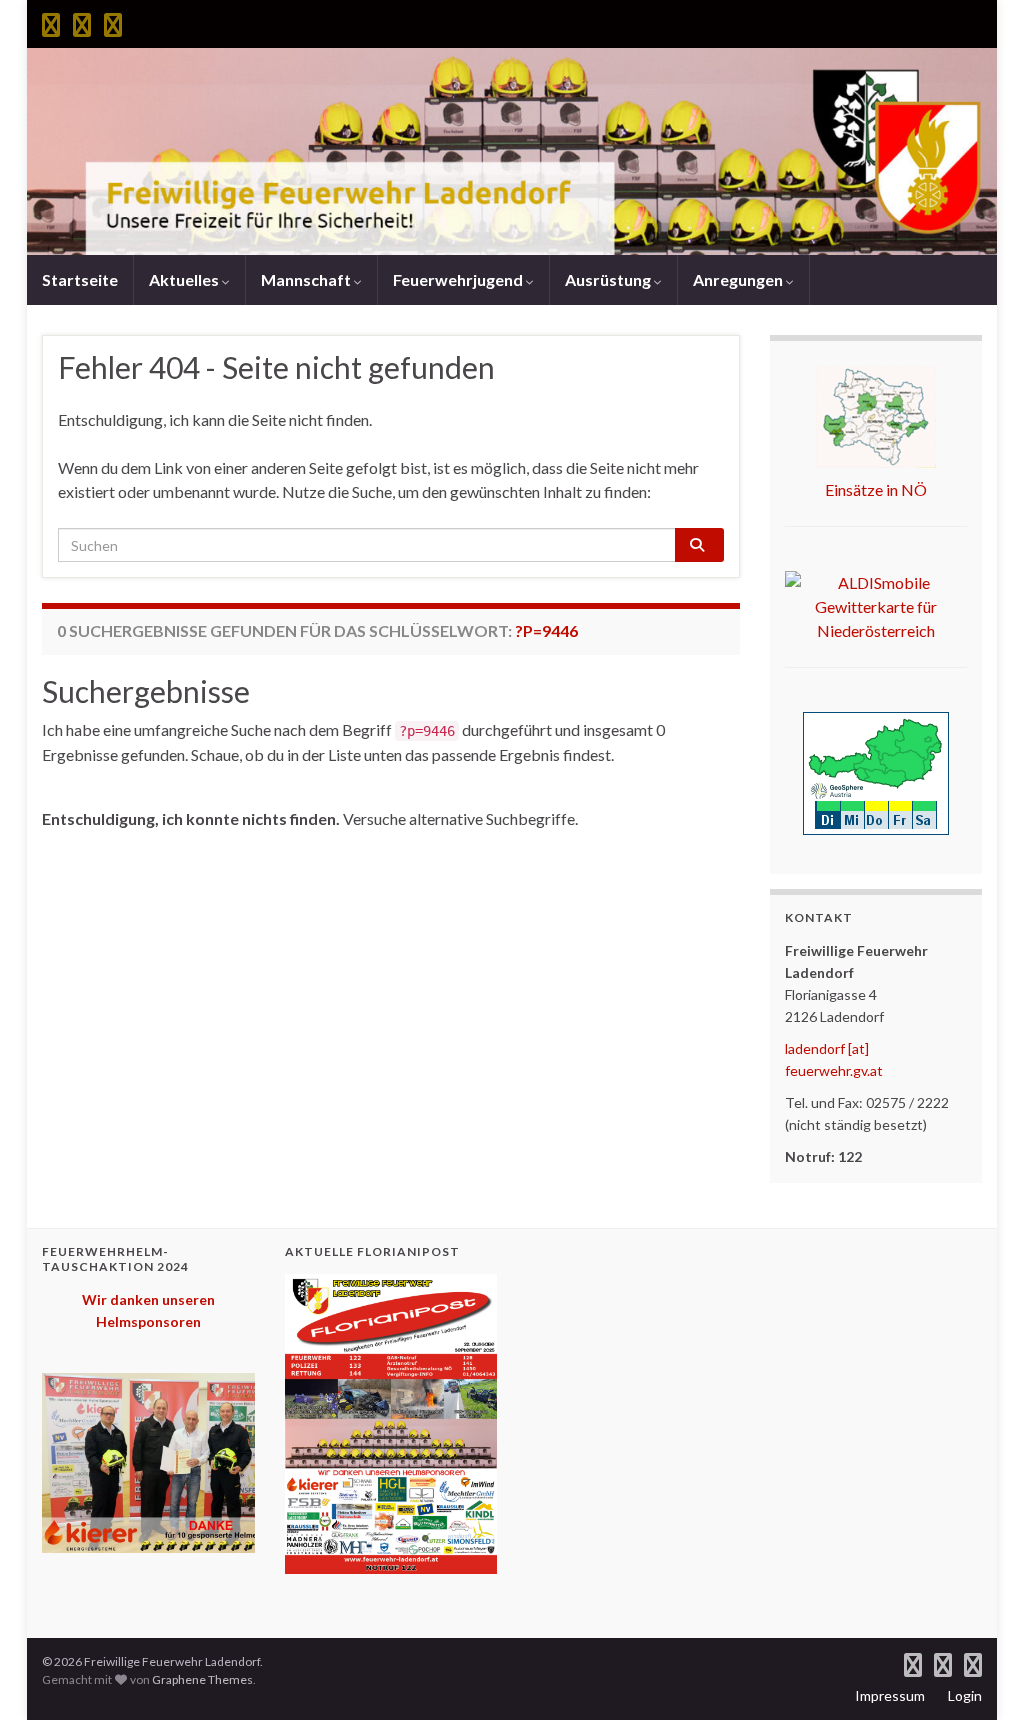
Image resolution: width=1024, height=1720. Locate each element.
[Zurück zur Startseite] (512, 151)
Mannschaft (307, 279)
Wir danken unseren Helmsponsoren (148, 1310)
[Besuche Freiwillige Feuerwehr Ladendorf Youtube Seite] (113, 21)
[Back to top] (979, 1675)
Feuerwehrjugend (459, 279)
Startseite (80, 279)
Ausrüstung (609, 279)
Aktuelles (185, 279)
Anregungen (739, 279)
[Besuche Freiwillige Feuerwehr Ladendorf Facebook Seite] (51, 21)
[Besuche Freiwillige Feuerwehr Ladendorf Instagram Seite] (82, 21)
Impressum (890, 1695)
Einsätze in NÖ (876, 489)
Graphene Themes (202, 1679)
